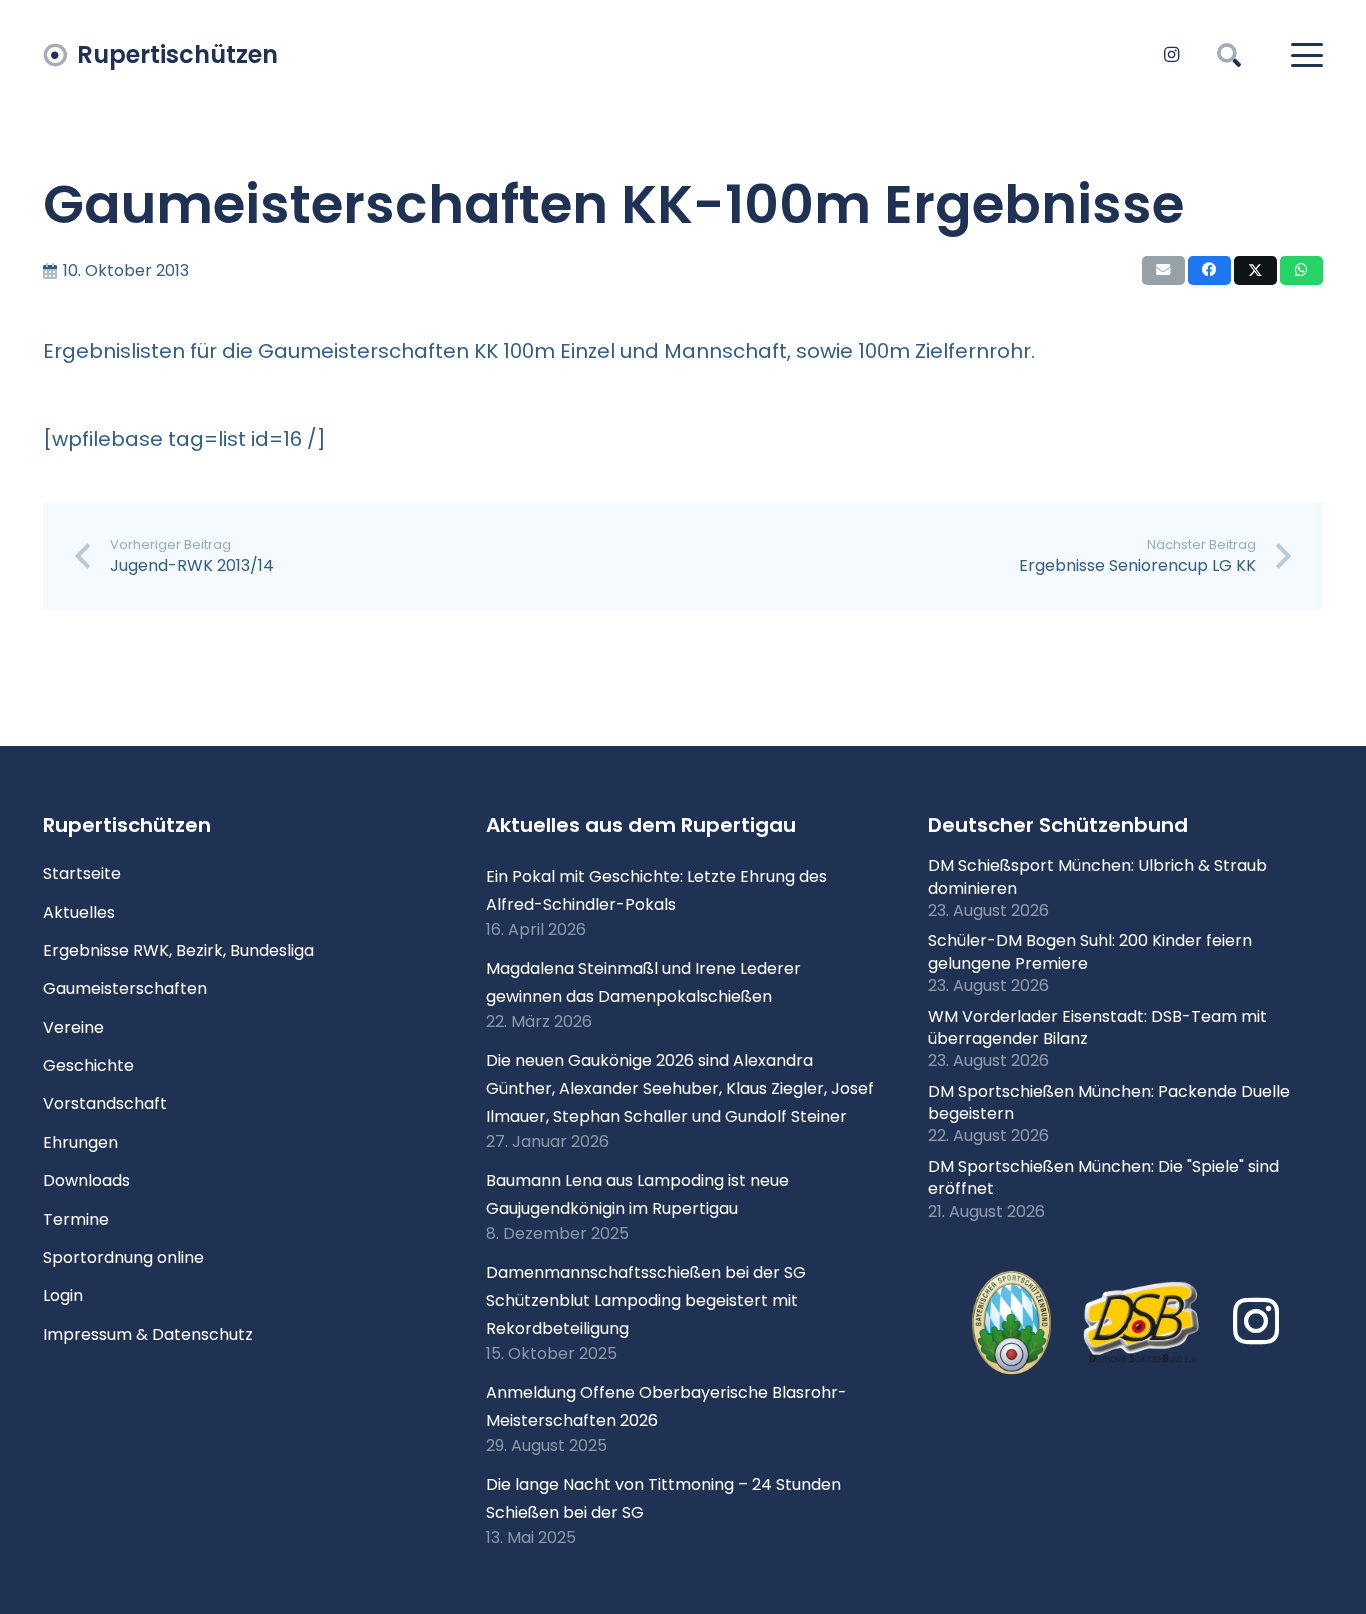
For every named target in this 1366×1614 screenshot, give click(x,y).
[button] (1229, 55)
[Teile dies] (1209, 270)
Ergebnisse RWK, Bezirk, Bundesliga (178, 950)
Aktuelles (79, 912)
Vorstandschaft (105, 1103)
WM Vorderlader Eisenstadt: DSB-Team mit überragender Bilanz (1097, 1027)
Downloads (86, 1180)
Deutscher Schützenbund (1058, 825)
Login (63, 1295)
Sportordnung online (123, 1257)
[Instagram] (1171, 55)
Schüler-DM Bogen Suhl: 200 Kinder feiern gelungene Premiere (1090, 951)
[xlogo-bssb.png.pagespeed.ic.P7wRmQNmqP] (1011, 1323)
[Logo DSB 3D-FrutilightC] (1142, 1323)
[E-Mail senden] (1163, 270)
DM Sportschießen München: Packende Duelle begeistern (1109, 1102)
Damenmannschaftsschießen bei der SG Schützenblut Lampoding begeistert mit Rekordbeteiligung (646, 1300)
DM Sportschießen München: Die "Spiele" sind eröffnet (1103, 1177)
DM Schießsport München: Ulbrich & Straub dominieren (1097, 876)
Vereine (73, 1027)
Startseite (82, 873)
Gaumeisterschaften (125, 988)
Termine (76, 1219)
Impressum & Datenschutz (148, 1334)
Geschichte (88, 1065)
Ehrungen (80, 1142)
